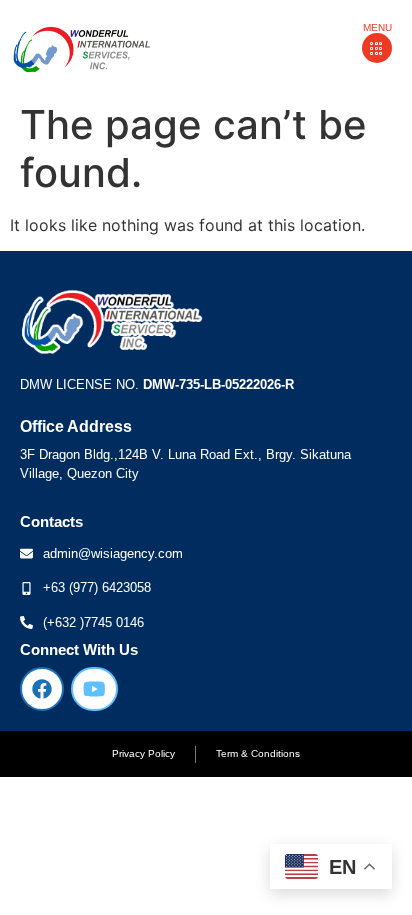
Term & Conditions (258, 753)
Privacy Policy (143, 753)
